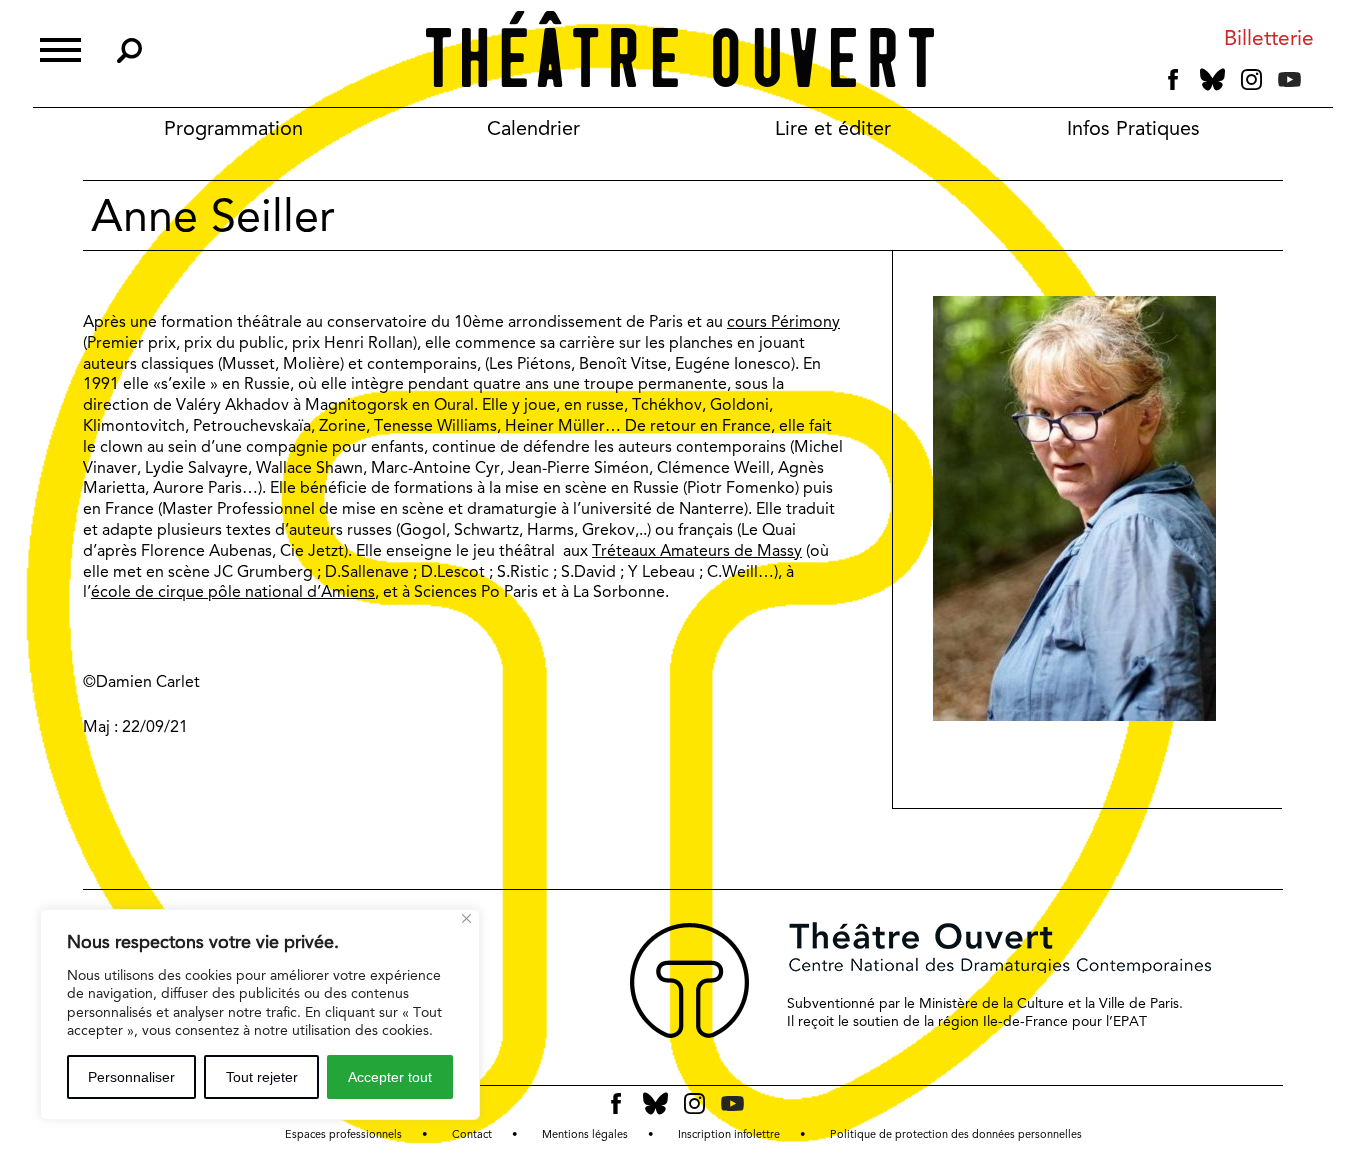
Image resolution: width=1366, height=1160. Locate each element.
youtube (1289, 79)
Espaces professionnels (343, 1134)
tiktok (1317, 84)
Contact (472, 1134)
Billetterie (1269, 38)
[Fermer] (466, 918)
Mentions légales (585, 1134)
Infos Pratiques (1133, 128)
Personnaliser (131, 1077)
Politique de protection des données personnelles (956, 1134)
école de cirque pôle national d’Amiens (233, 591)
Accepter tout (390, 1077)
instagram (1251, 80)
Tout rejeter (262, 1077)
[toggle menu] (60, 47)
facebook (1173, 80)
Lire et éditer (833, 128)
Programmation (233, 128)
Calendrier (533, 128)
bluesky (1212, 79)
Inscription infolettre (729, 1134)
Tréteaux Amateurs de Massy (697, 550)
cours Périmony (783, 321)
